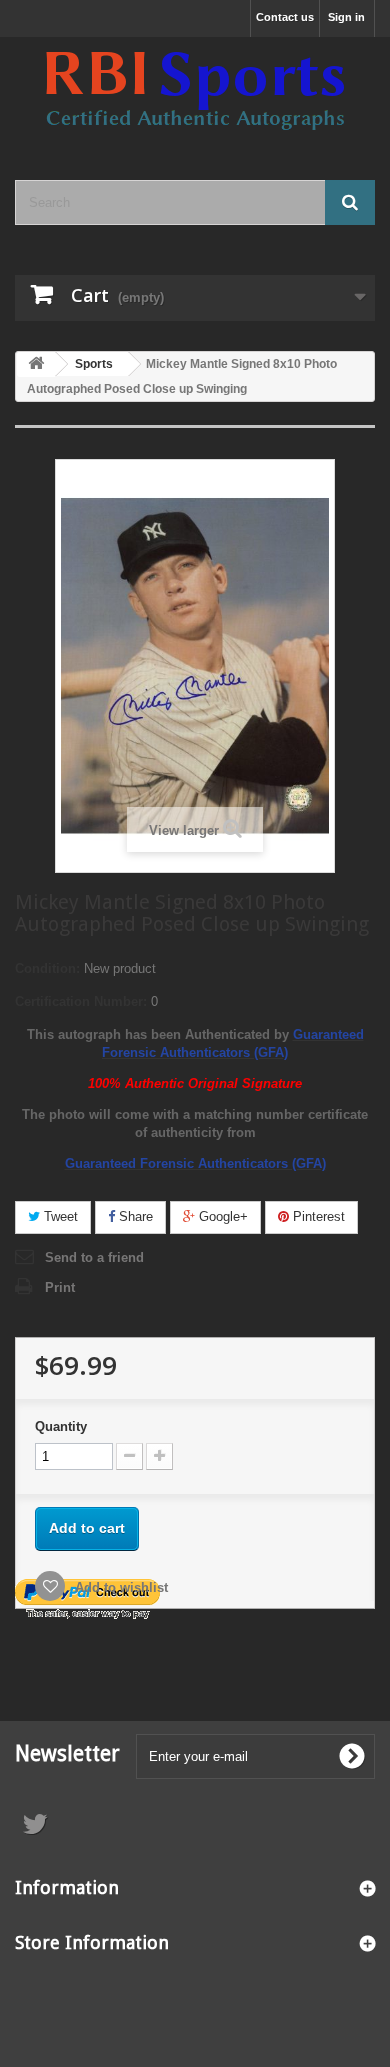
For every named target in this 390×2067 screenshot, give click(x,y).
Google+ (221, 1216)
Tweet (59, 1216)
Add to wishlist (119, 1587)
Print (60, 1287)
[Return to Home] (36, 364)
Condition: (47, 968)
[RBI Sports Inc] (195, 91)
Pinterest (317, 1216)
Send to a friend (94, 1257)
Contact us (285, 17)
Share (134, 1216)
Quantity (61, 1426)
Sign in (346, 17)
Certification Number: (81, 1001)
